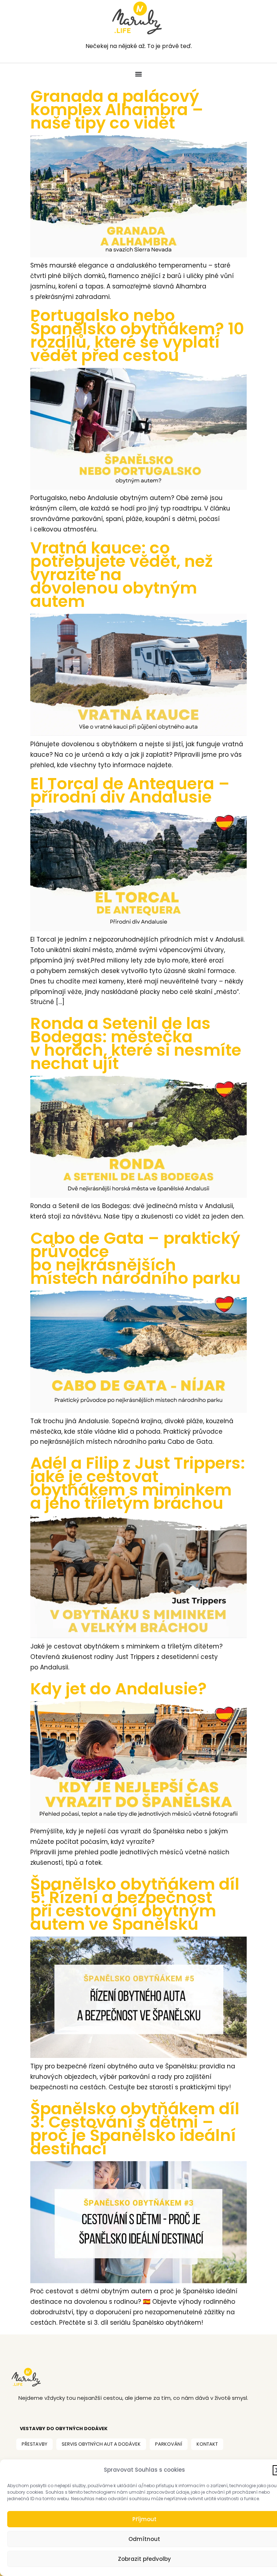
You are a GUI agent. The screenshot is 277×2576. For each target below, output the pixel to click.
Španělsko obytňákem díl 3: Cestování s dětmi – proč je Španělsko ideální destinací (135, 2129)
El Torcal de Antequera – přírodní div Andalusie (130, 790)
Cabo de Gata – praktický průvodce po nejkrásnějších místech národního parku (135, 1258)
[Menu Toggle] (138, 74)
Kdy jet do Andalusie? (118, 1689)
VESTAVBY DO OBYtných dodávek (64, 2429)
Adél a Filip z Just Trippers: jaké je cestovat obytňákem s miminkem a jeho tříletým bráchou (138, 1483)
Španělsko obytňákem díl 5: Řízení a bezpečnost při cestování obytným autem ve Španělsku (135, 1904)
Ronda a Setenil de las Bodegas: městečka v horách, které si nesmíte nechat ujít (136, 1043)
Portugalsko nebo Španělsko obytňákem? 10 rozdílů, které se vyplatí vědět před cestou (137, 335)
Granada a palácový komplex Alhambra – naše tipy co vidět (117, 110)
